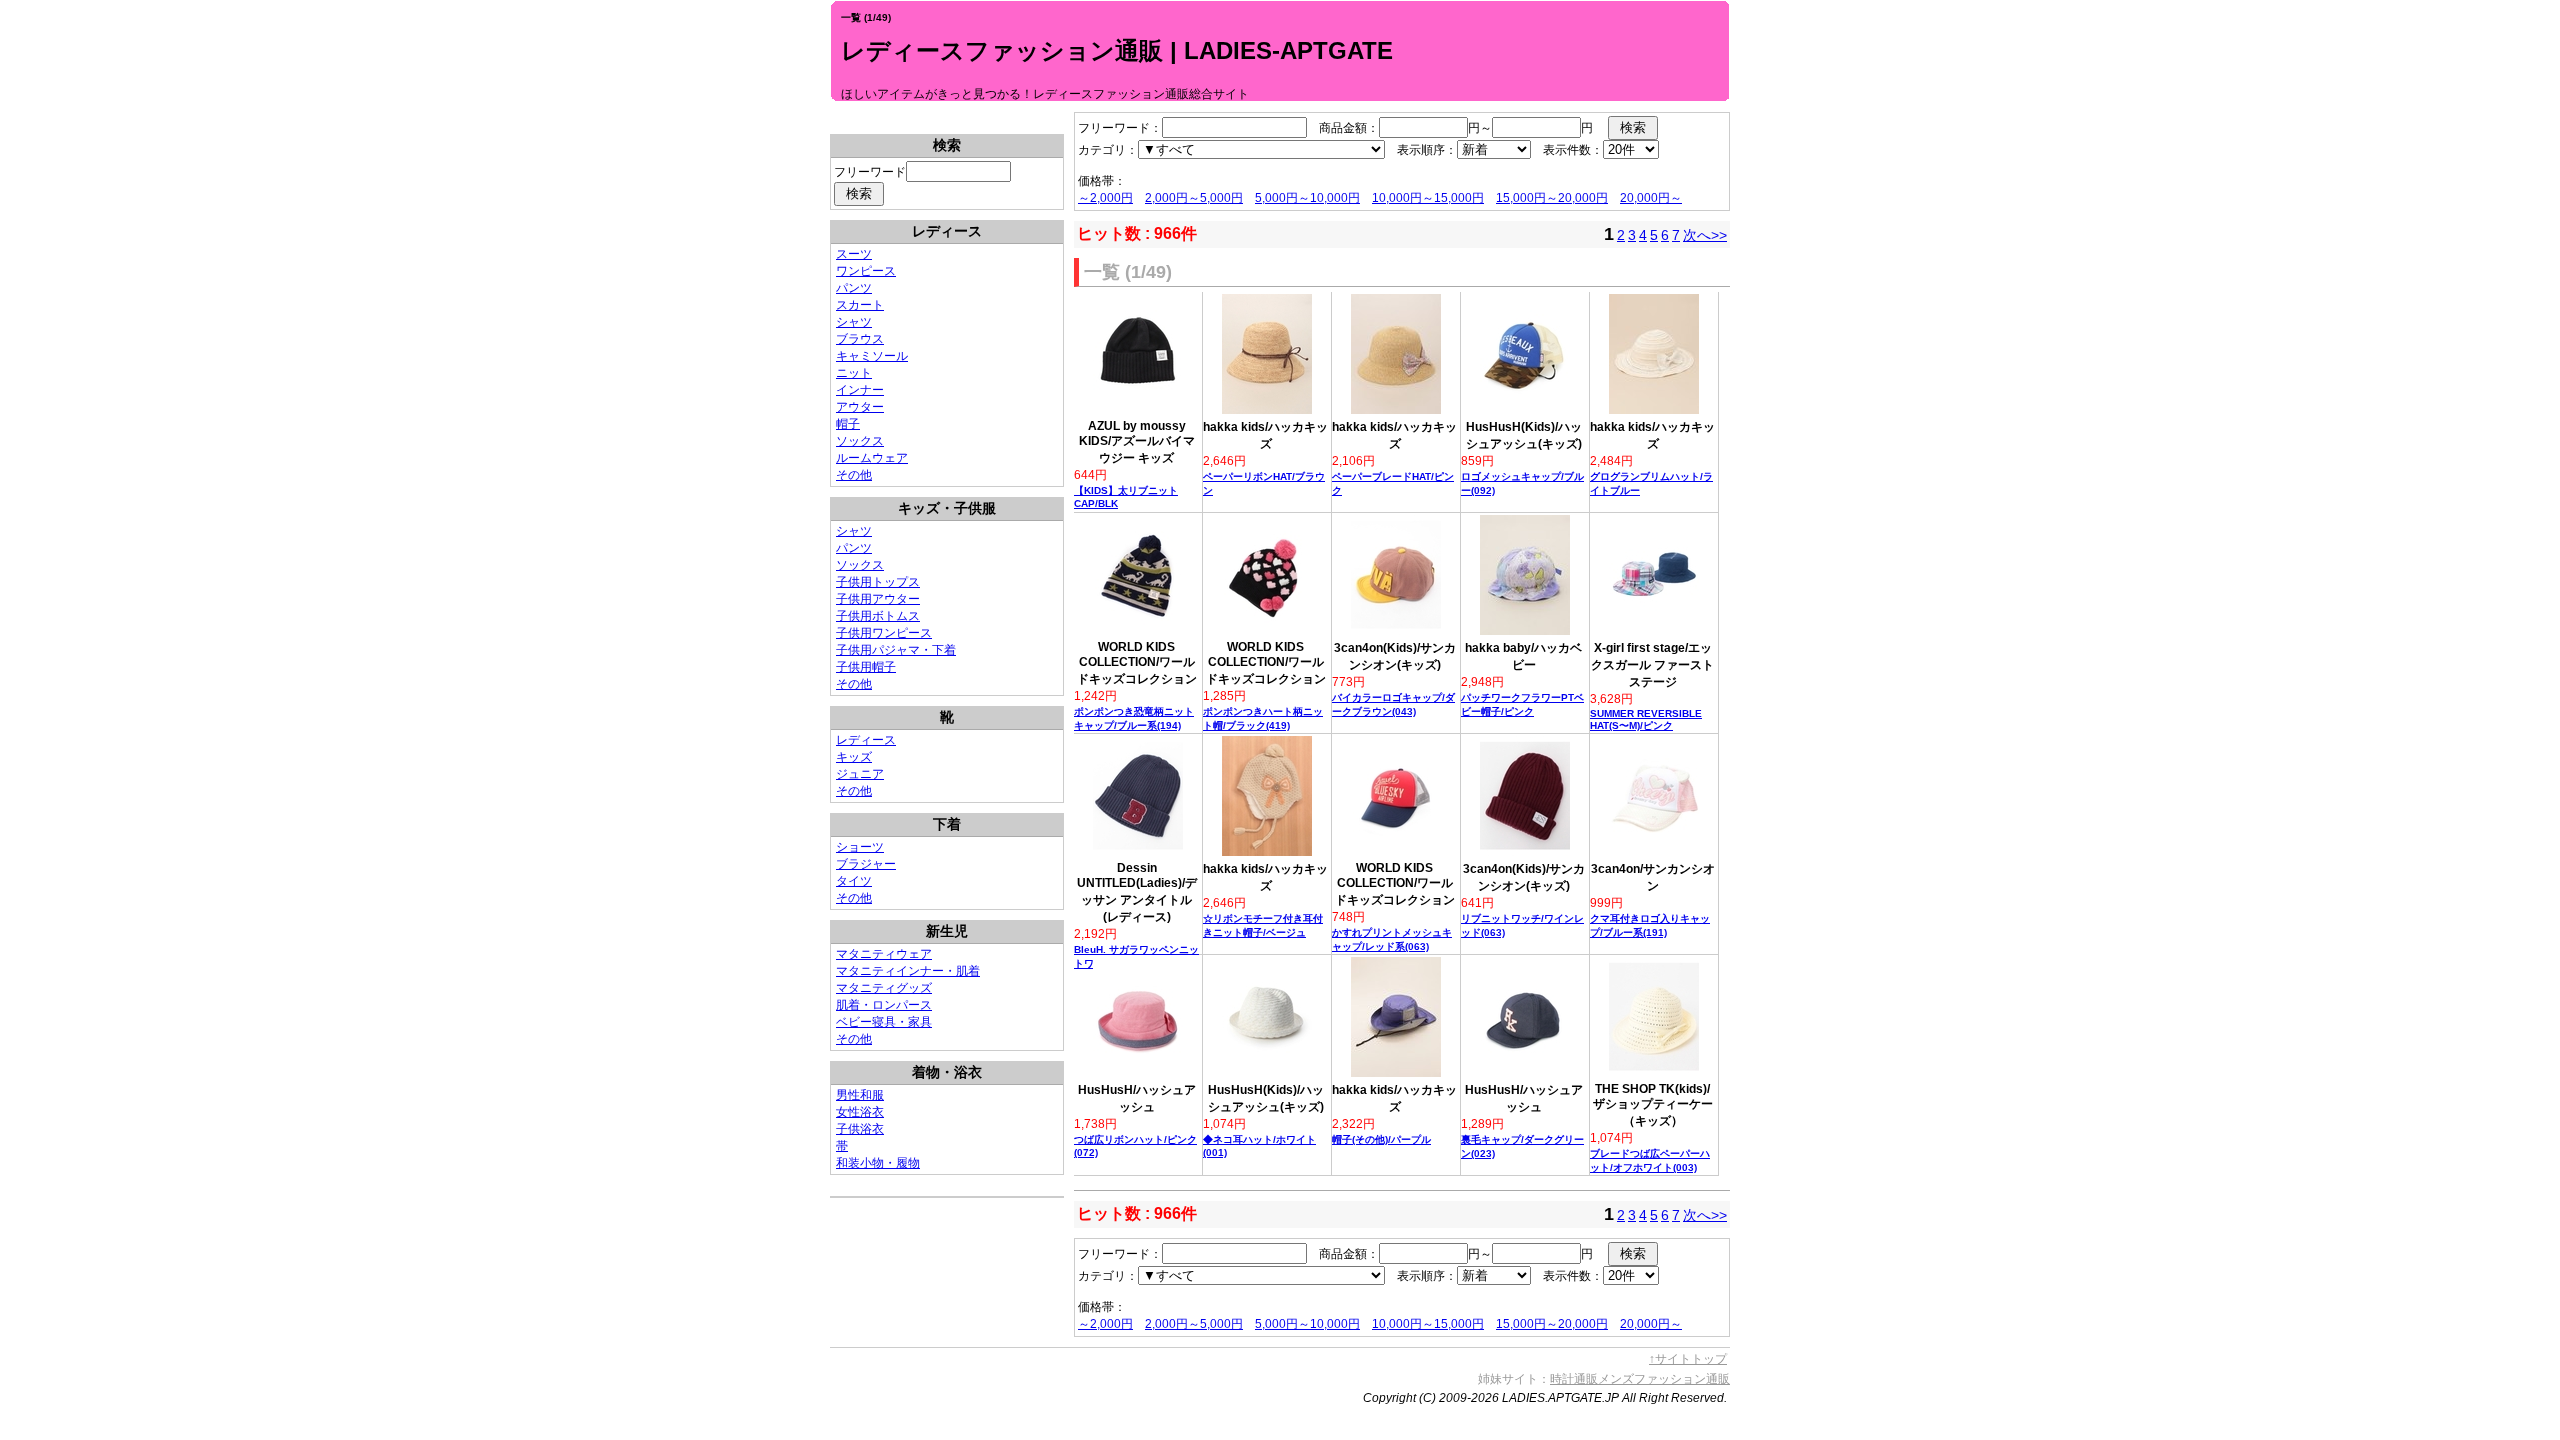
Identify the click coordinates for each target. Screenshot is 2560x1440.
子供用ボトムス (878, 616)
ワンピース (866, 271)
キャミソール (872, 356)
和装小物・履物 (878, 1163)
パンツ (854, 288)
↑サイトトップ (1688, 1359)
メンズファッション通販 (1664, 1379)
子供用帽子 (866, 667)
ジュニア (860, 774)
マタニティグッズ (884, 988)
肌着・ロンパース (884, 1005)
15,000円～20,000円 (1552, 198)
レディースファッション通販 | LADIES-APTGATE (1117, 50)
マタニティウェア (884, 954)
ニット (854, 373)
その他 (854, 475)
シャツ (854, 322)
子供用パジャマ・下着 (896, 650)
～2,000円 (1105, 198)
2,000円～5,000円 (1194, 198)
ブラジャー (866, 864)
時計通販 (1574, 1379)
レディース (866, 740)
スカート (860, 305)
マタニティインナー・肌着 (908, 971)
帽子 (848, 424)
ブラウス (860, 339)
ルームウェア (872, 458)
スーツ (854, 254)
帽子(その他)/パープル (1381, 1139)
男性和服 (860, 1095)
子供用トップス (878, 582)
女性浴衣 (860, 1112)
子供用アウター (878, 599)
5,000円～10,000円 (1307, 198)
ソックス (860, 441)
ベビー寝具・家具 (884, 1022)
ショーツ (860, 847)
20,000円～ (1651, 198)
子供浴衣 (860, 1129)
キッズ (854, 757)
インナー (860, 390)
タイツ (854, 881)
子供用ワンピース (884, 633)
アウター (860, 407)
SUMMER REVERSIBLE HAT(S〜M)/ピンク (1646, 719)
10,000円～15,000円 (1428, 198)
